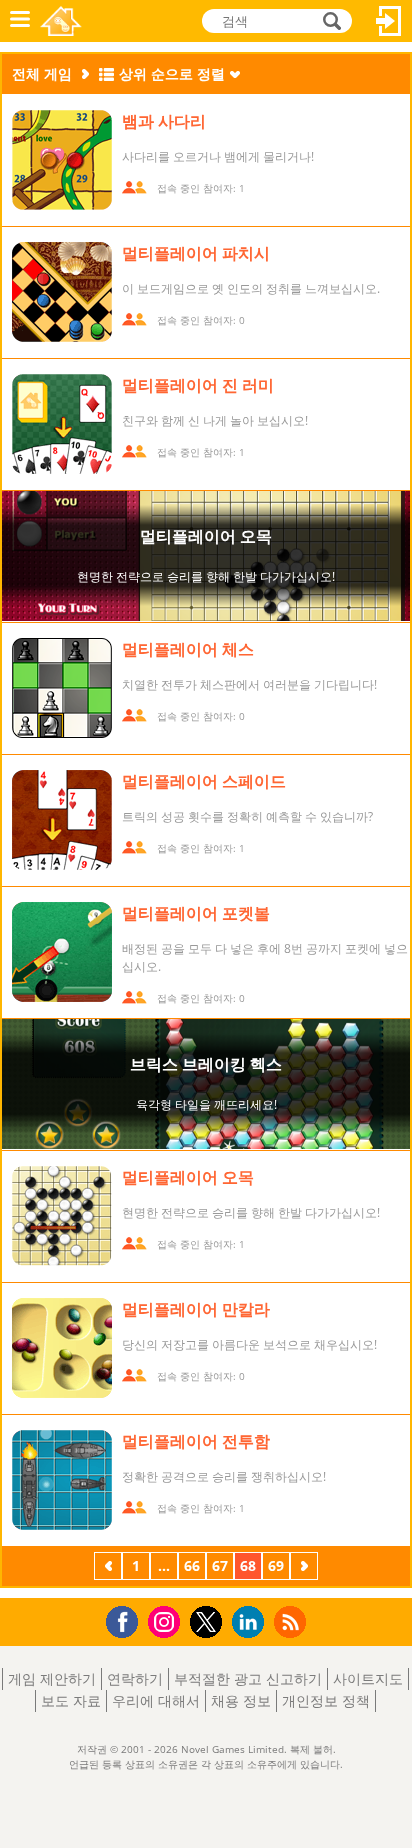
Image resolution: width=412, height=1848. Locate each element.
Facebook (127, 1619)
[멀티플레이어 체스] (62, 688)
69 (276, 1565)
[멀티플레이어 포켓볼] (62, 952)
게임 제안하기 (52, 1678)
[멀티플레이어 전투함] (62, 1480)
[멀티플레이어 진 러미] (62, 424)
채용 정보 (241, 1700)
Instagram (167, 1620)
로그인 (389, 21)
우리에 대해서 (156, 1700)
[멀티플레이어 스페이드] (62, 820)
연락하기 (135, 1678)
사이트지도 (368, 1678)
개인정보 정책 (326, 1700)
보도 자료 (71, 1700)
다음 (304, 1568)
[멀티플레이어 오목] (62, 1216)
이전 (108, 1568)
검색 (329, 21)
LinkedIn (251, 1622)
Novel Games (61, 21)
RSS (292, 1621)
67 (220, 1565)
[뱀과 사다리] (62, 160)
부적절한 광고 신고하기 (248, 1678)
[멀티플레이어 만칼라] (62, 1348)
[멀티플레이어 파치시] (62, 292)
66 (192, 1565)
